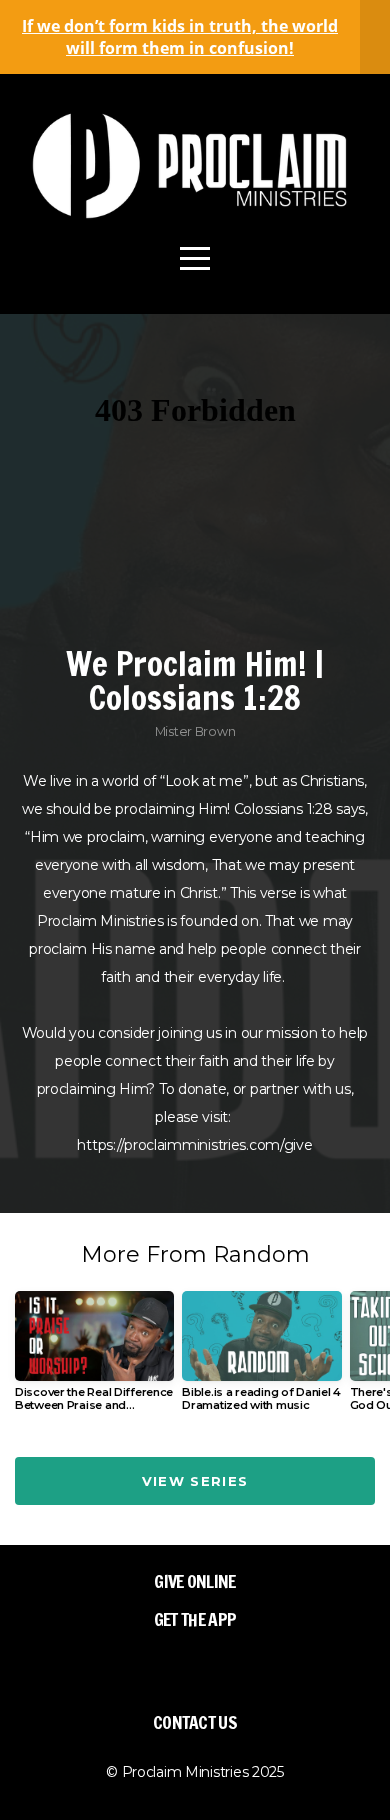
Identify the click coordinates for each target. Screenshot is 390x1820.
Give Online (194, 1581)
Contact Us (195, 1722)
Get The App (195, 1619)
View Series (195, 1481)
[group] (94, 1359)
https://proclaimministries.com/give (194, 1145)
